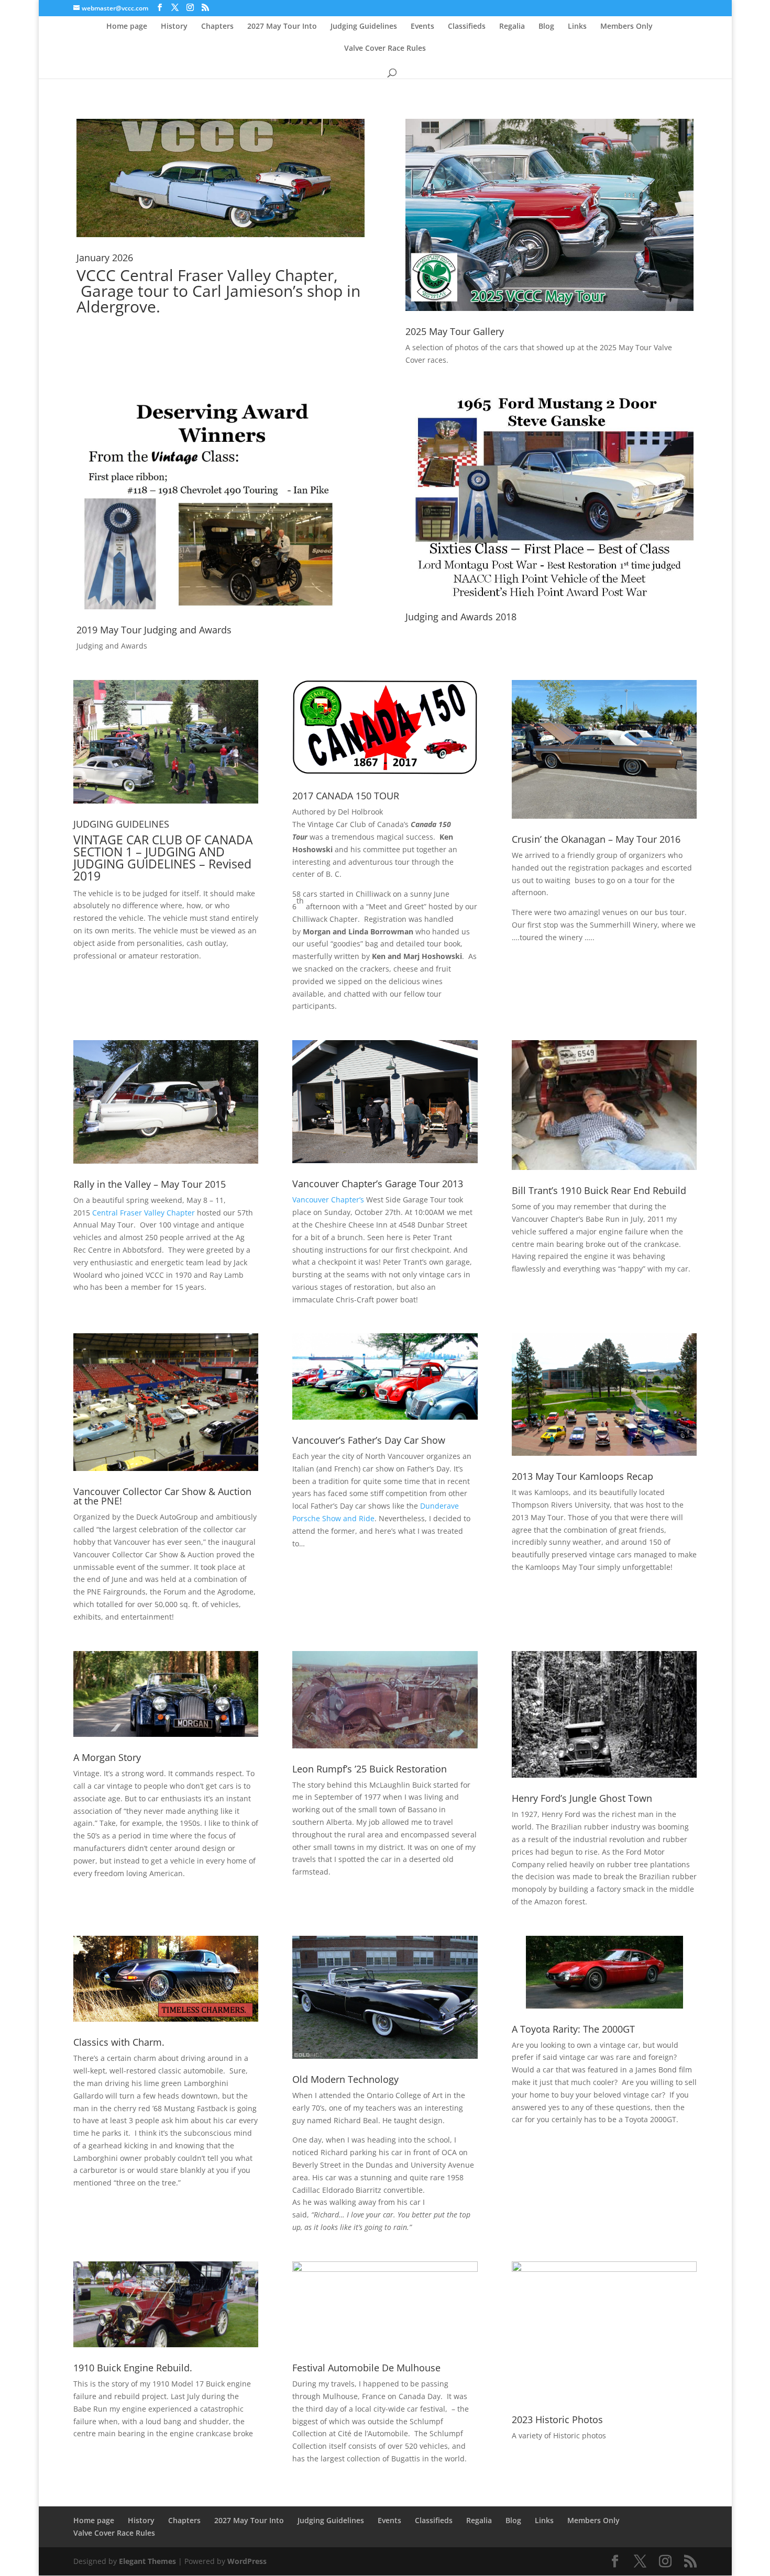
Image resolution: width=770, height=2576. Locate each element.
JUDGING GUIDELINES (121, 824)
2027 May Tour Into (282, 27)
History (174, 27)
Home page (127, 27)
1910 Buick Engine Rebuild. (133, 2368)
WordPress (247, 2561)
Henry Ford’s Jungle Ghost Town (582, 1798)
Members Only (626, 27)
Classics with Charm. (119, 2042)
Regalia (512, 27)
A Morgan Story (107, 1757)
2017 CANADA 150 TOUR (346, 796)
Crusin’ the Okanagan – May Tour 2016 (596, 839)
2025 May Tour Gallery (455, 331)
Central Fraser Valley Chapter (144, 1213)
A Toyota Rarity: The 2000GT (573, 2029)
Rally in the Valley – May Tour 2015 (150, 1184)
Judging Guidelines (364, 27)
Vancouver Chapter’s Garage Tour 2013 (378, 1184)
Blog (546, 27)
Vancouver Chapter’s (328, 1200)
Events (422, 27)
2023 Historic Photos (557, 2419)
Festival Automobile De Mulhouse (366, 2368)
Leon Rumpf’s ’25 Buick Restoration (370, 1769)
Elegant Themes (147, 2561)
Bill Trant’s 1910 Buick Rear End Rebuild (599, 1190)
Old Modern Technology (345, 2079)
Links (577, 27)
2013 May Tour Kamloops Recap (582, 1476)
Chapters (217, 27)
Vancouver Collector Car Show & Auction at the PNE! (162, 1496)
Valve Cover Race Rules (385, 49)
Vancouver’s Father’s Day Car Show (369, 1440)
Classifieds (467, 27)
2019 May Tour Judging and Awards (154, 630)
